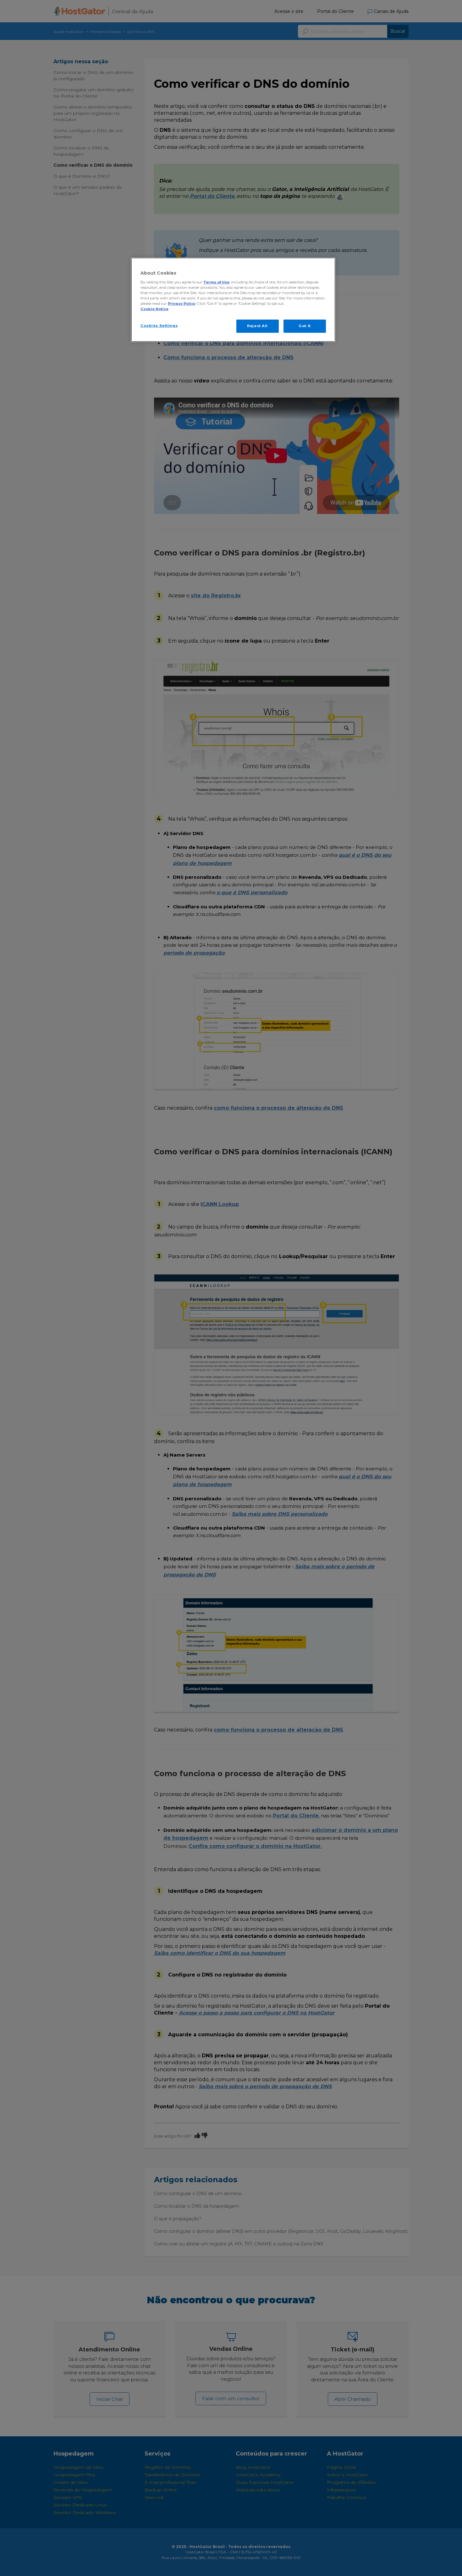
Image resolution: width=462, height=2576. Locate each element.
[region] (233, 300)
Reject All (257, 326)
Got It (305, 326)
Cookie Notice (154, 309)
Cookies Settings (159, 326)
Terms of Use (216, 282)
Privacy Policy (182, 304)
